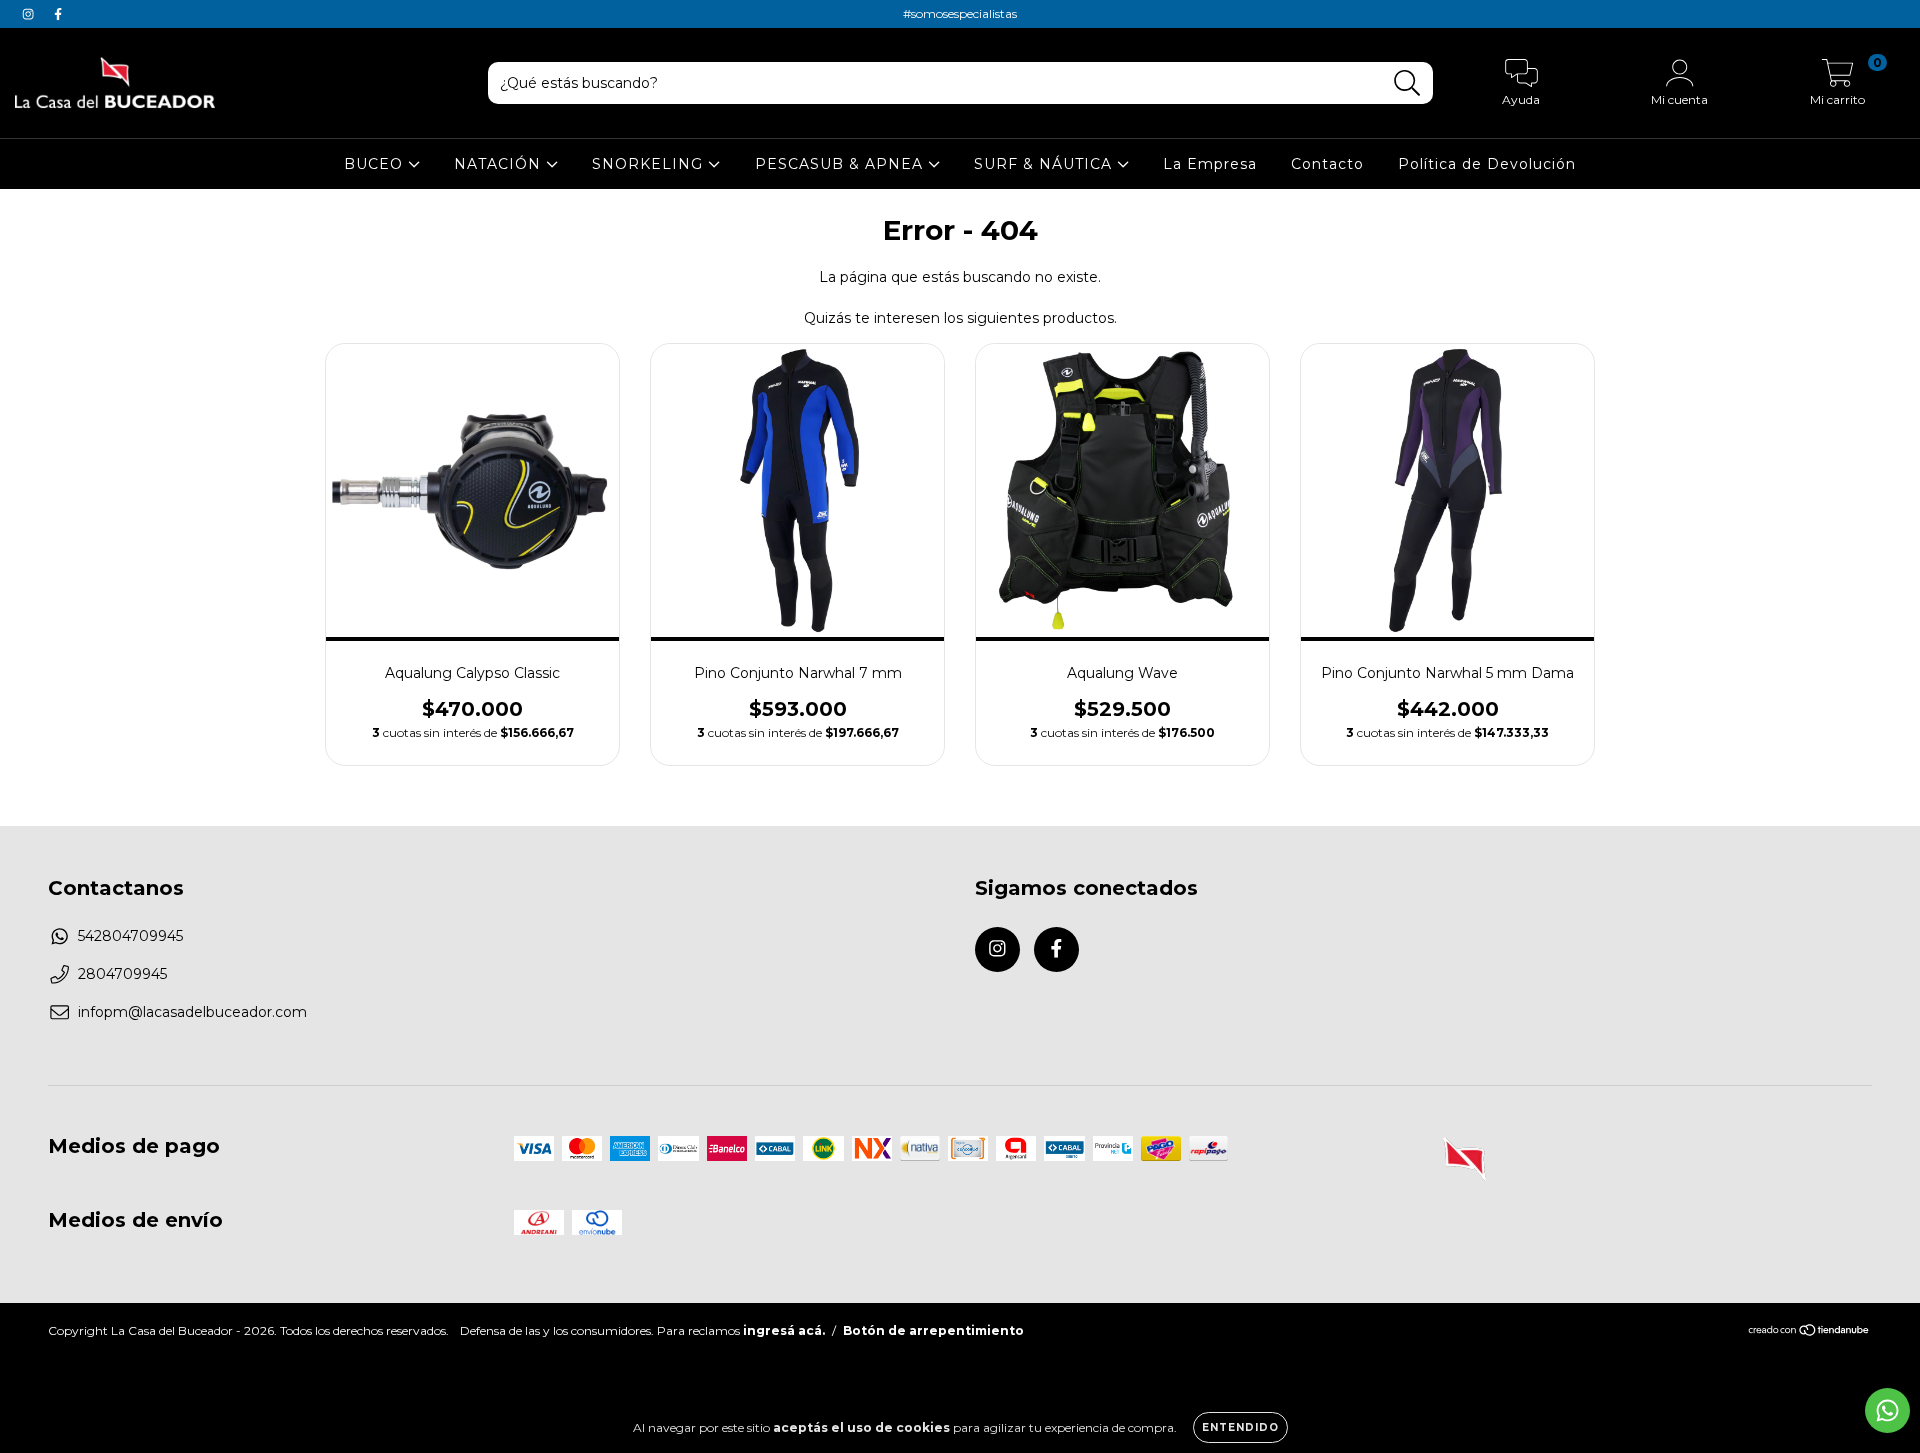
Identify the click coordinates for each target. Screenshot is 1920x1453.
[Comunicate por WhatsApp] (1887, 1410)
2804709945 (122, 974)
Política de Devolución (1487, 164)
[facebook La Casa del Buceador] (58, 14)
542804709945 (130, 936)
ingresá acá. (784, 1330)
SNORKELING (650, 164)
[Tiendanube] (1809, 1332)
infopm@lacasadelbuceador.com (192, 1012)
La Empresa (1210, 164)
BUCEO (376, 164)
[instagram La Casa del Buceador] (30, 14)
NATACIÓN (500, 164)
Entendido (1240, 1427)
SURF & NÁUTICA (1045, 164)
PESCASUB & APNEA (841, 164)
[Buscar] (1407, 83)
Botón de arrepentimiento (933, 1330)
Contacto (1327, 164)
